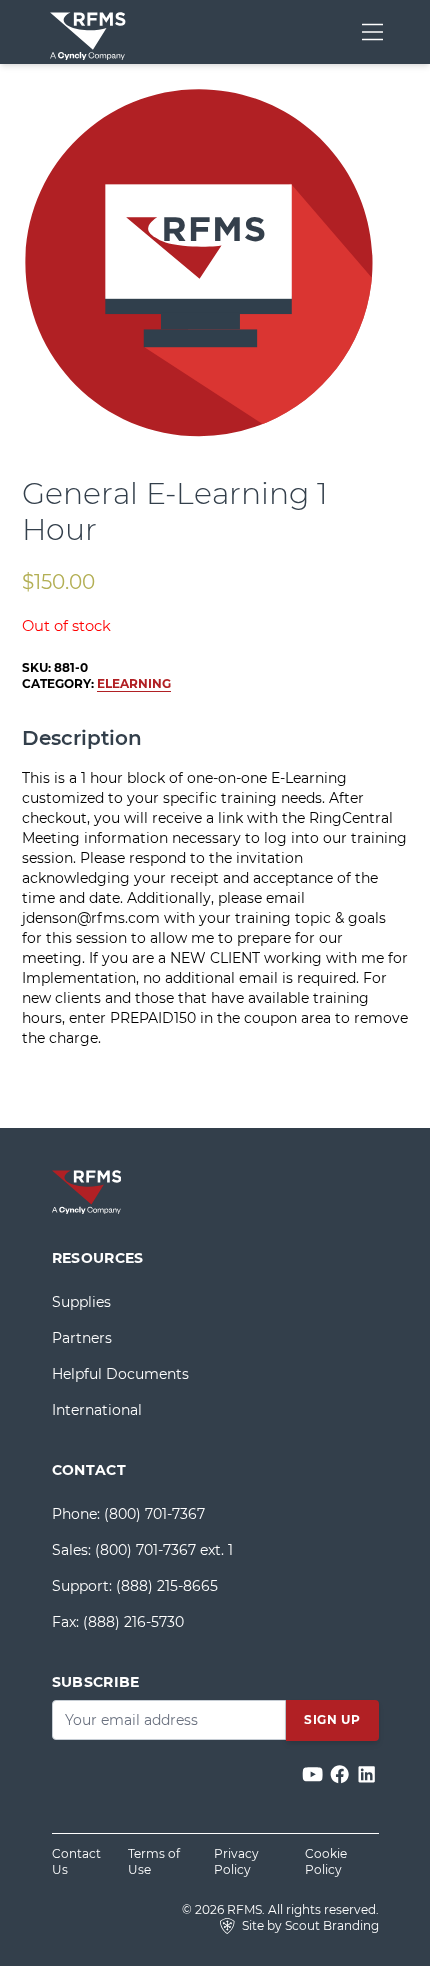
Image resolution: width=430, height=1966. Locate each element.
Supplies (81, 1302)
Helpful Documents (120, 1374)
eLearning (134, 683)
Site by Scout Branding (309, 1925)
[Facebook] (341, 1775)
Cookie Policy (326, 1861)
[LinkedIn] (366, 1775)
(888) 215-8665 (167, 1586)
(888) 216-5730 (133, 1622)
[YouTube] (314, 1775)
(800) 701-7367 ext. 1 (164, 1550)
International (97, 1410)
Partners (82, 1338)
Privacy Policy (236, 1861)
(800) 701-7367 (154, 1514)
